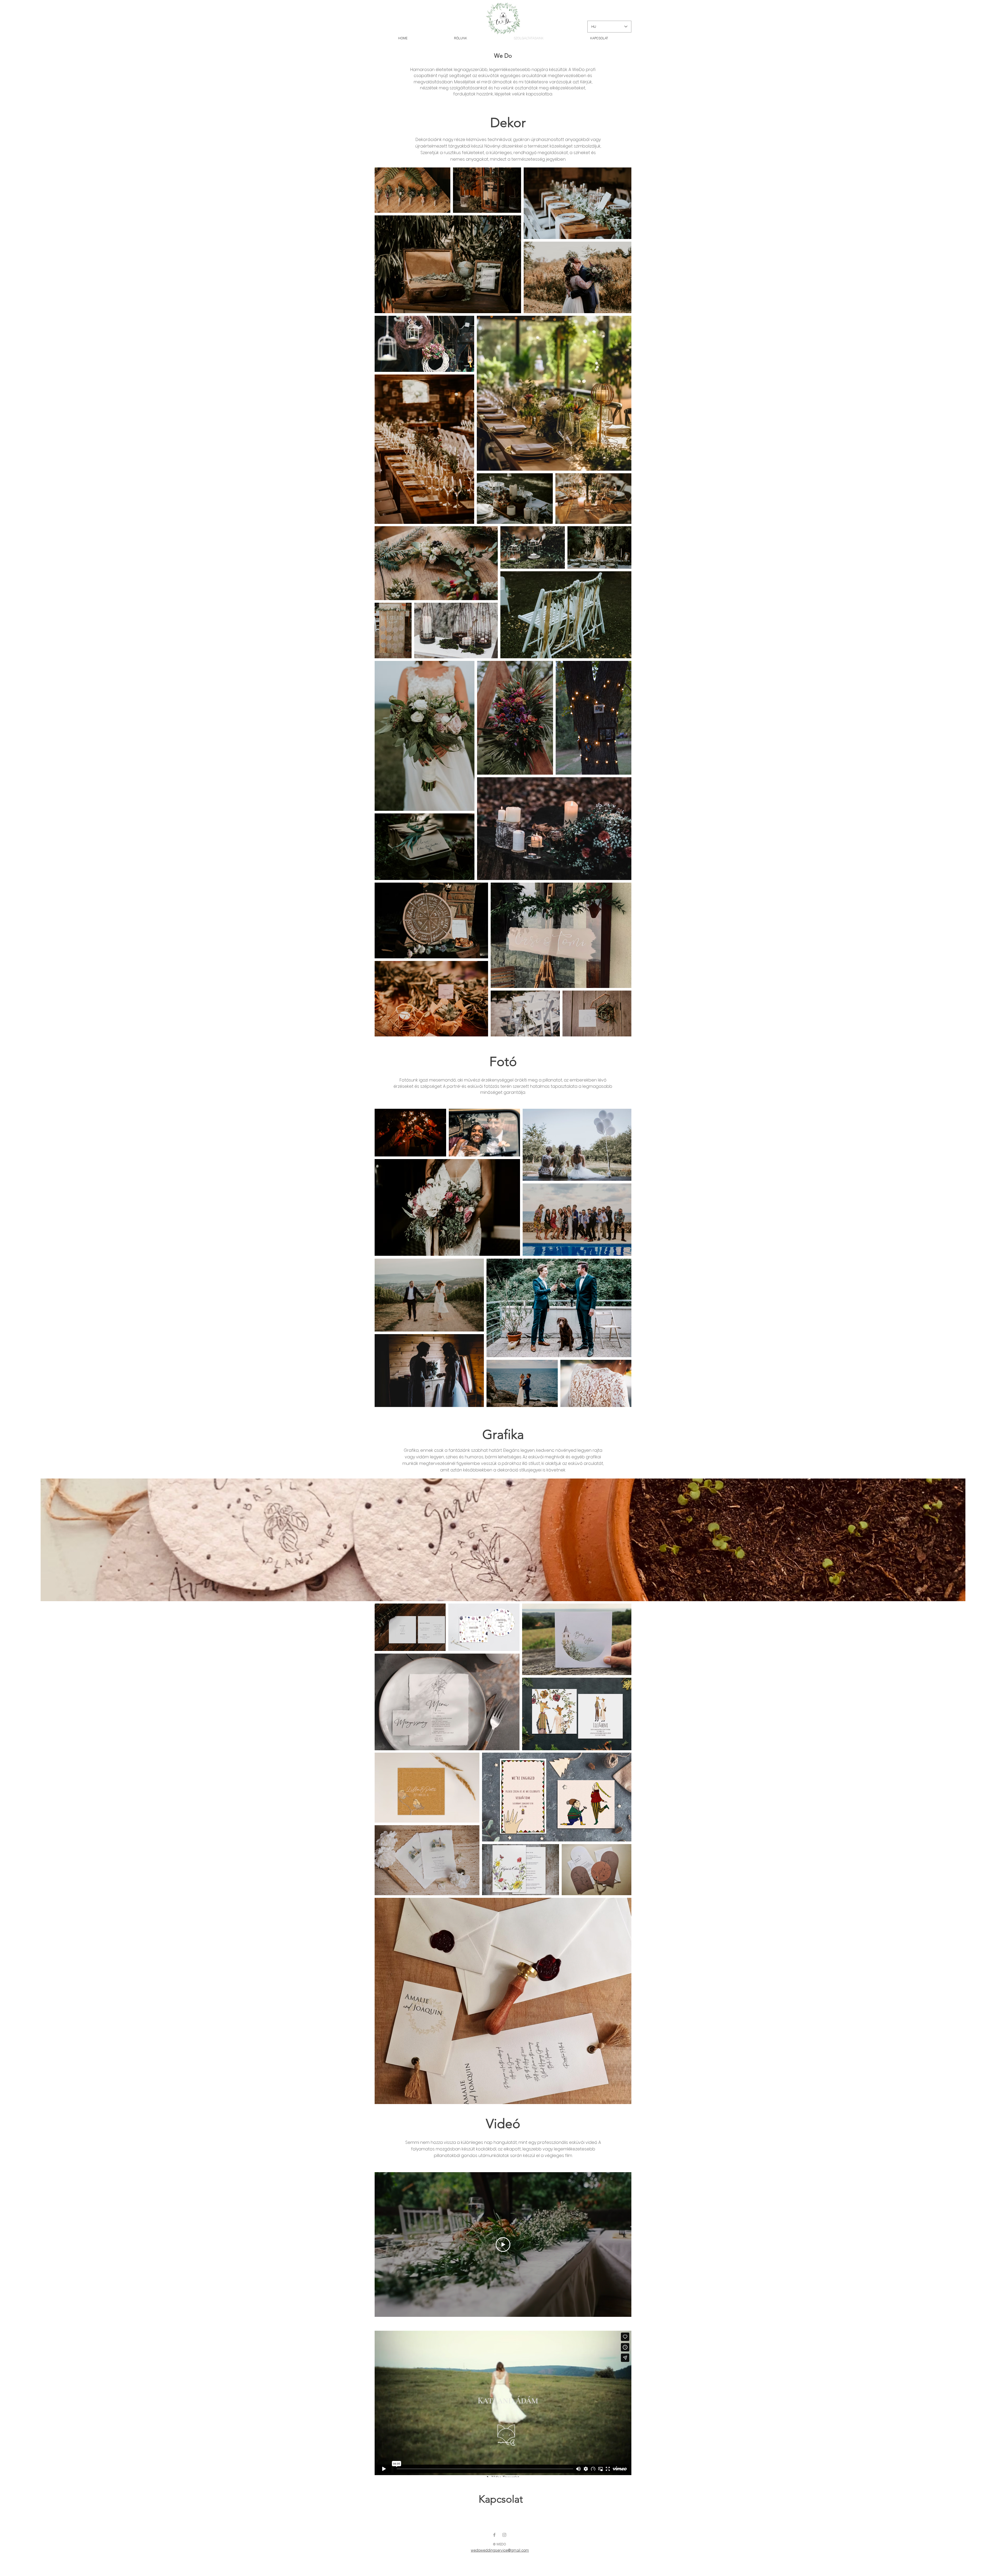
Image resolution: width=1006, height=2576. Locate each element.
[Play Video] (503, 2245)
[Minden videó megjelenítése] (503, 2322)
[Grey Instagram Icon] (504, 2535)
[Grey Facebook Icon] (494, 2535)
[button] (503, 1540)
